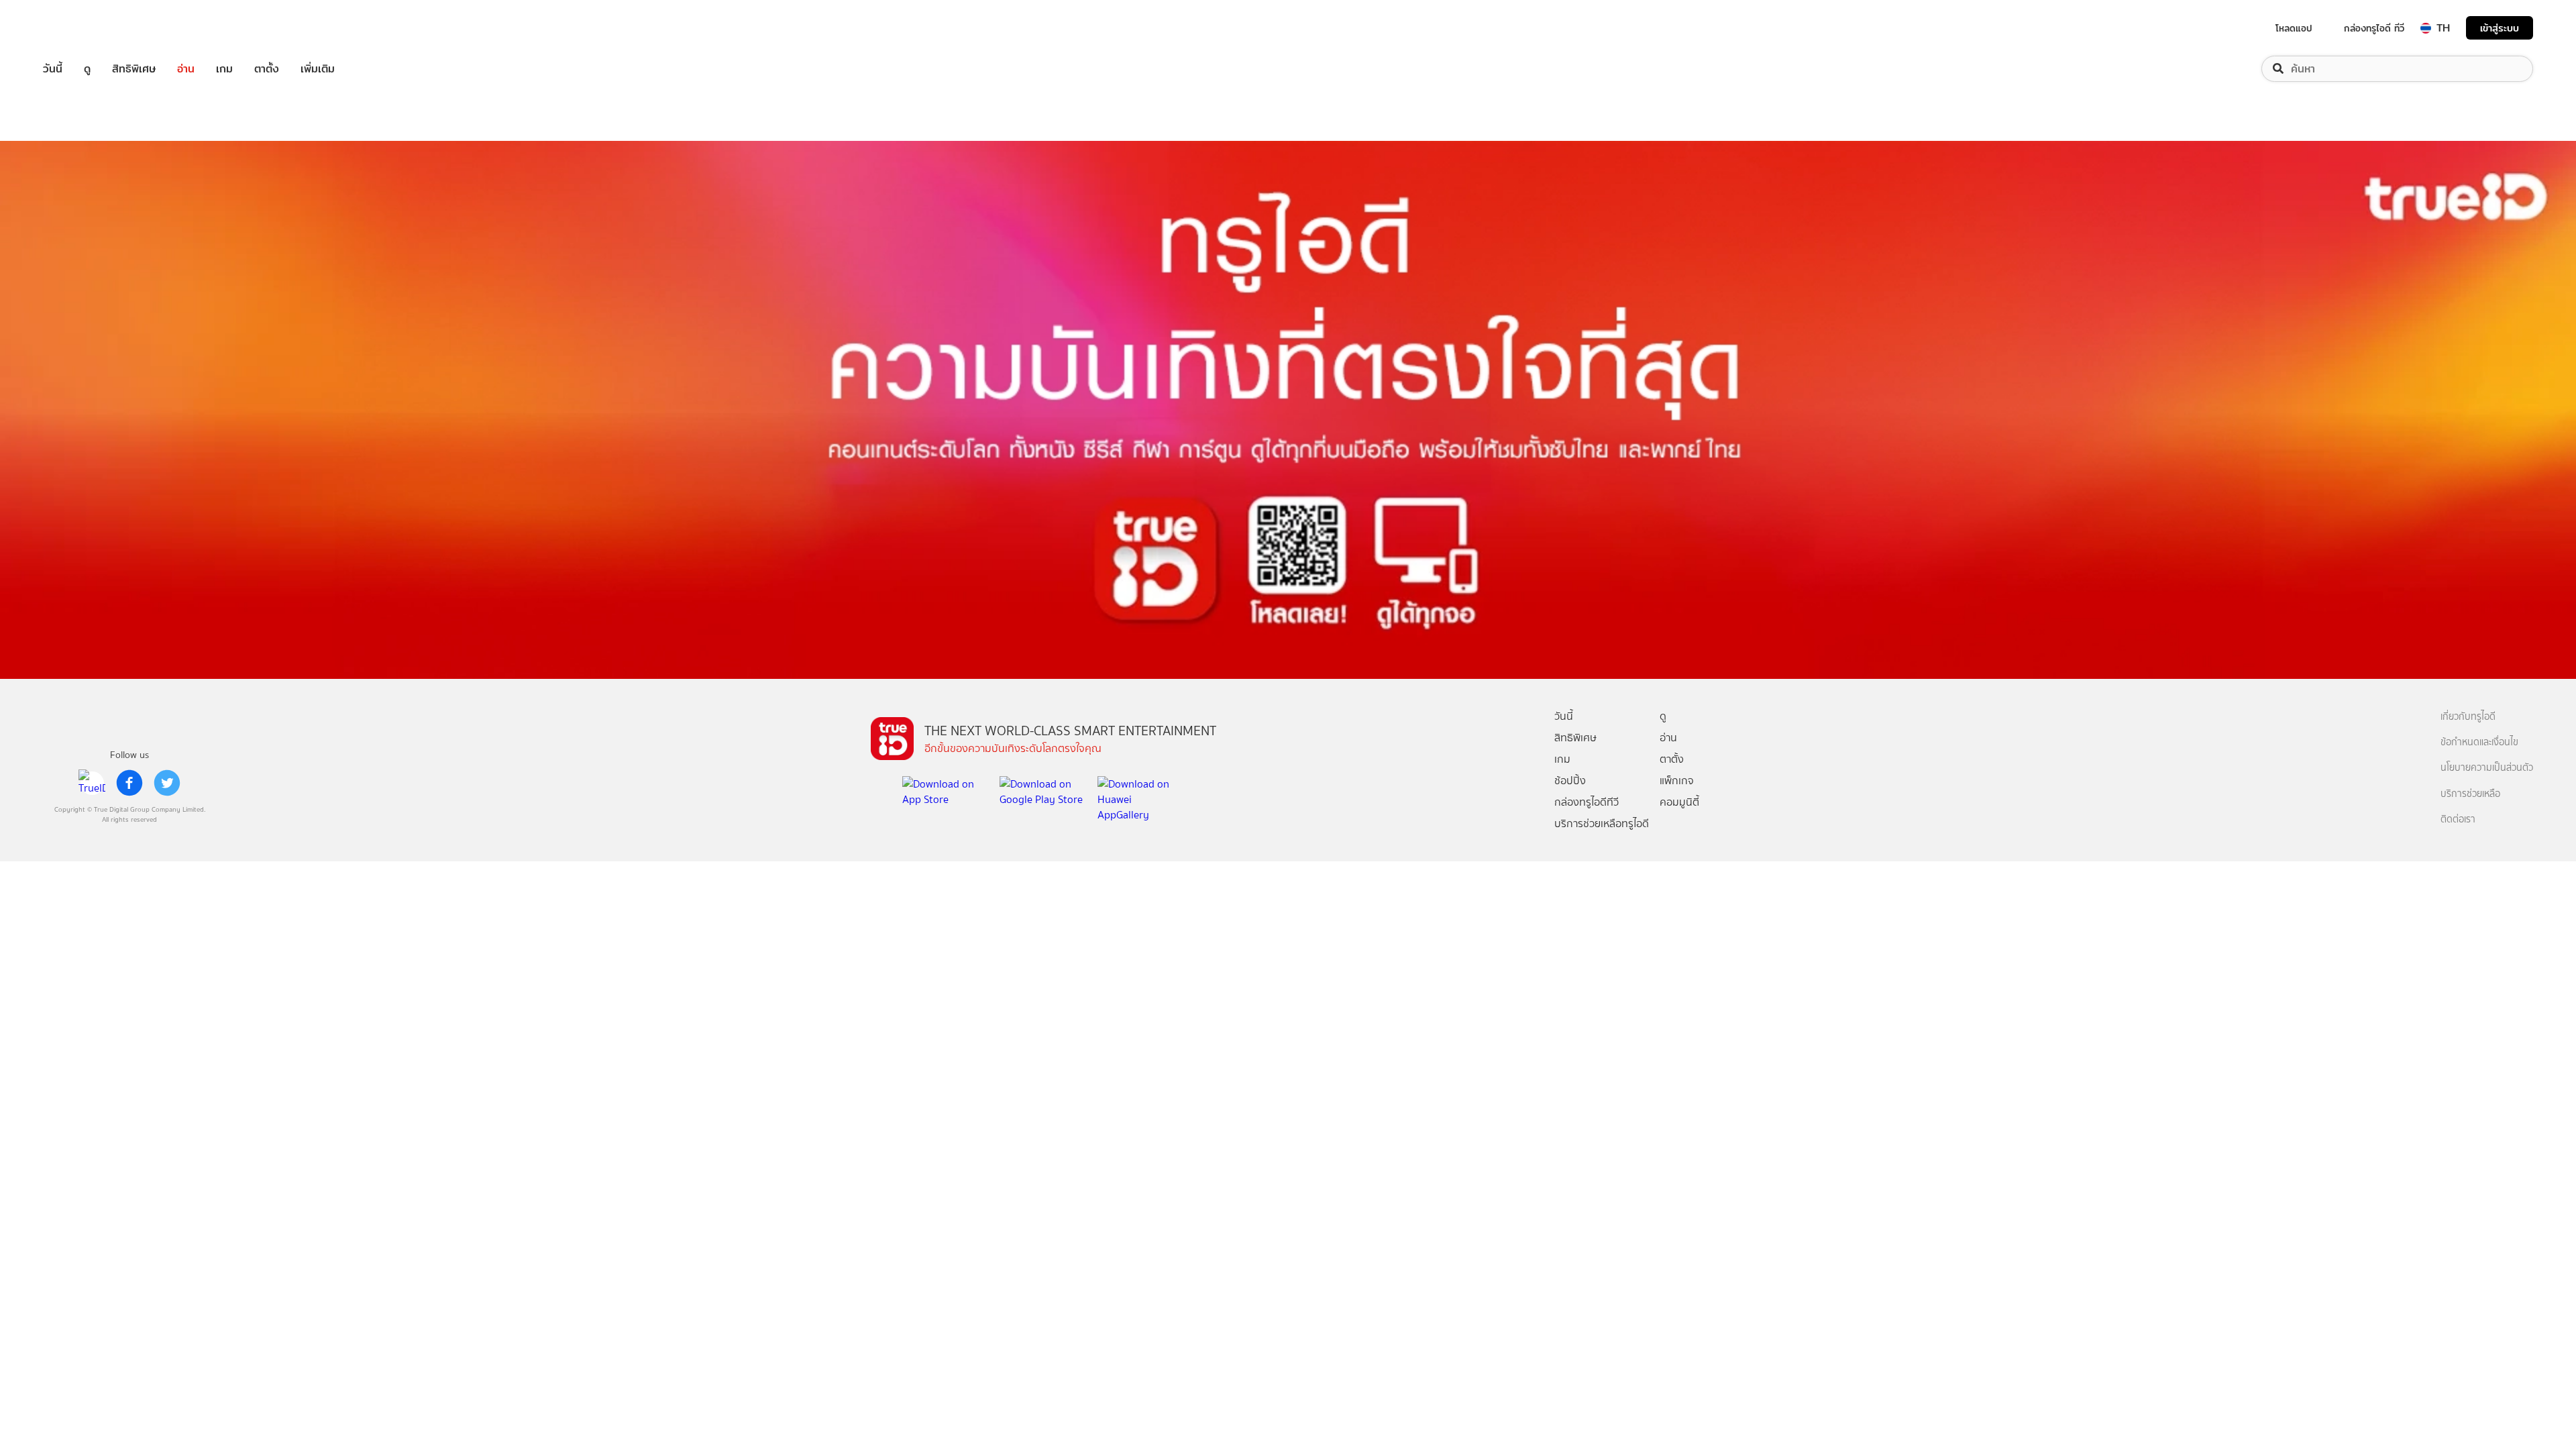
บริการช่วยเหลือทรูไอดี (1602, 823)
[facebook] (129, 783)
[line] (92, 783)
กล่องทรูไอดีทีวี (1587, 802)
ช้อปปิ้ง (1570, 781)
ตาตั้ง (267, 69)
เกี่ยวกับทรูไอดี (2468, 717)
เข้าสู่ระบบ (2500, 28)
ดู (87, 69)
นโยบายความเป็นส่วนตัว (2487, 768)
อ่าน (186, 69)
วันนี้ (53, 69)
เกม (224, 69)
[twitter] (167, 783)
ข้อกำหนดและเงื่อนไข (2479, 742)
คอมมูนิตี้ (1679, 802)
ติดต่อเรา (2458, 819)
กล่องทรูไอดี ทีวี (2374, 28)
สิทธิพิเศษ (134, 69)
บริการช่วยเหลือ (2470, 794)
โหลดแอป (2294, 28)
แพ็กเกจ (1677, 781)
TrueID (83, 28)
